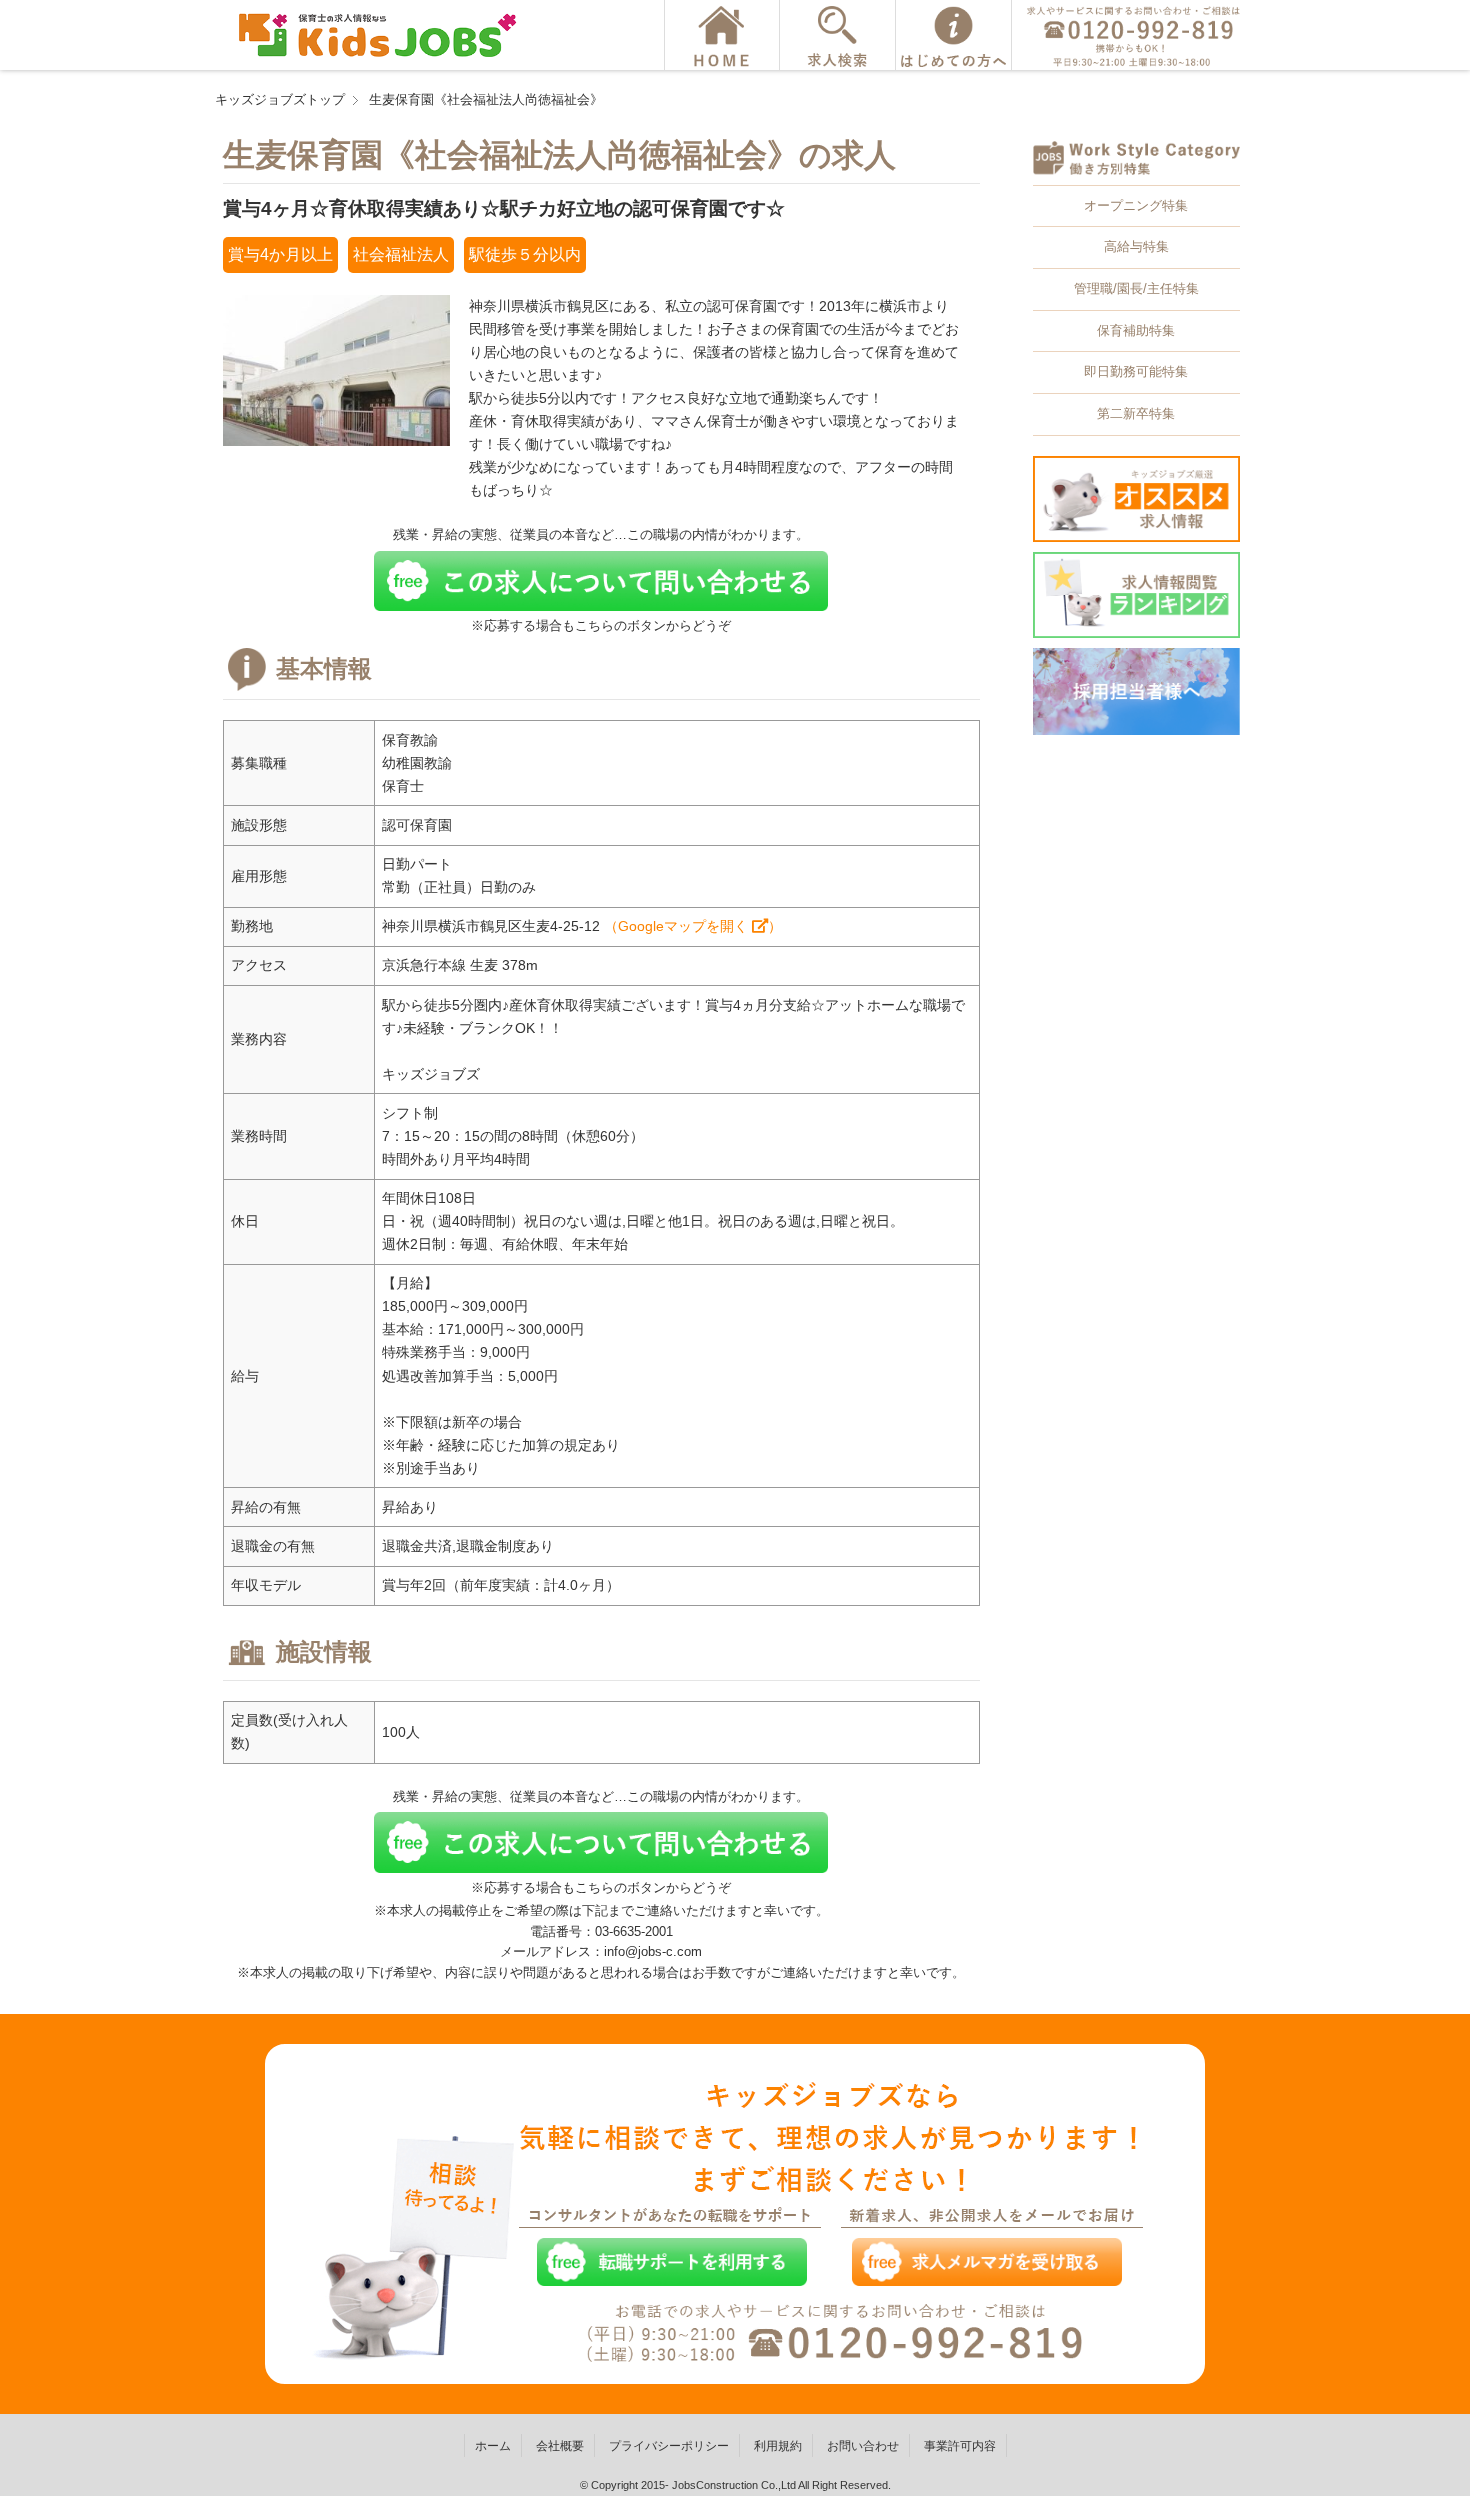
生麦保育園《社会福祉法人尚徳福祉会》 (486, 99)
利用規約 (778, 2446)
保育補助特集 (1136, 330)
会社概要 (560, 2446)
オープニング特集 (1136, 205)
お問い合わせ (863, 2446)
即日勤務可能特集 (1136, 371)
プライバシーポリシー (669, 2446)
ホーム (493, 2446)
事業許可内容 (960, 2446)
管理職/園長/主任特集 (1136, 288)
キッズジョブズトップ (280, 99)
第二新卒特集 (1136, 413)
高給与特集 (1136, 246)
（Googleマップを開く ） (693, 926)
